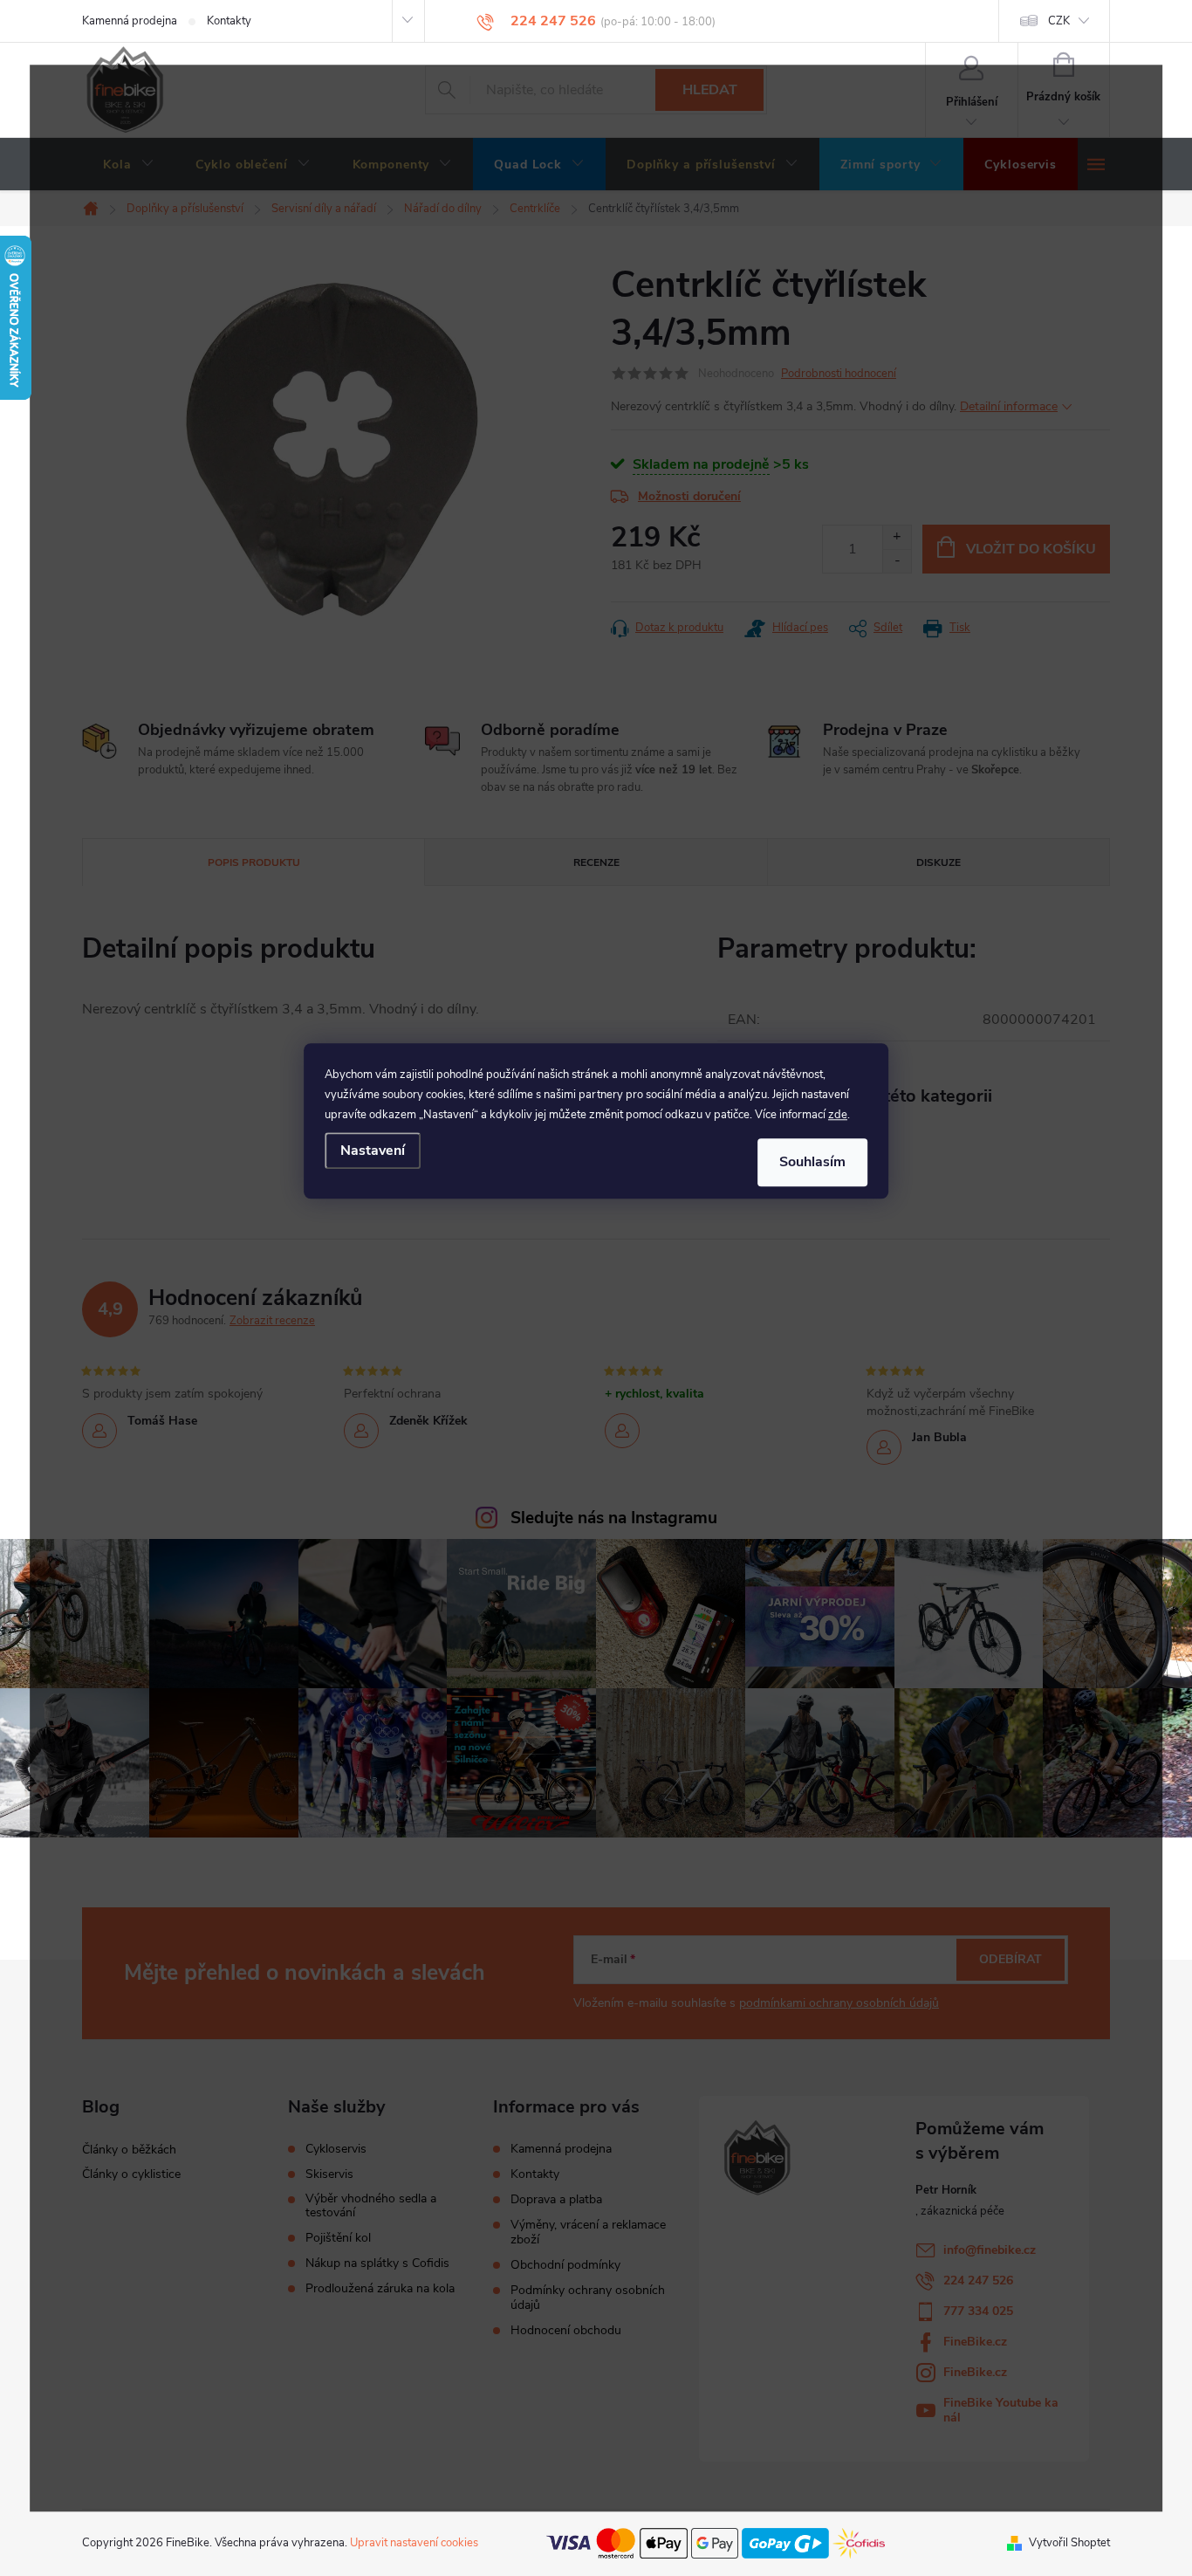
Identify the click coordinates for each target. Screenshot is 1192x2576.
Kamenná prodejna (130, 21)
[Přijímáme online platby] (716, 2542)
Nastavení (373, 1151)
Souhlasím (812, 1162)
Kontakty (229, 21)
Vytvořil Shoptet (1069, 2543)
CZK (1059, 21)
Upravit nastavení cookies (414, 2543)
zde (838, 1115)
